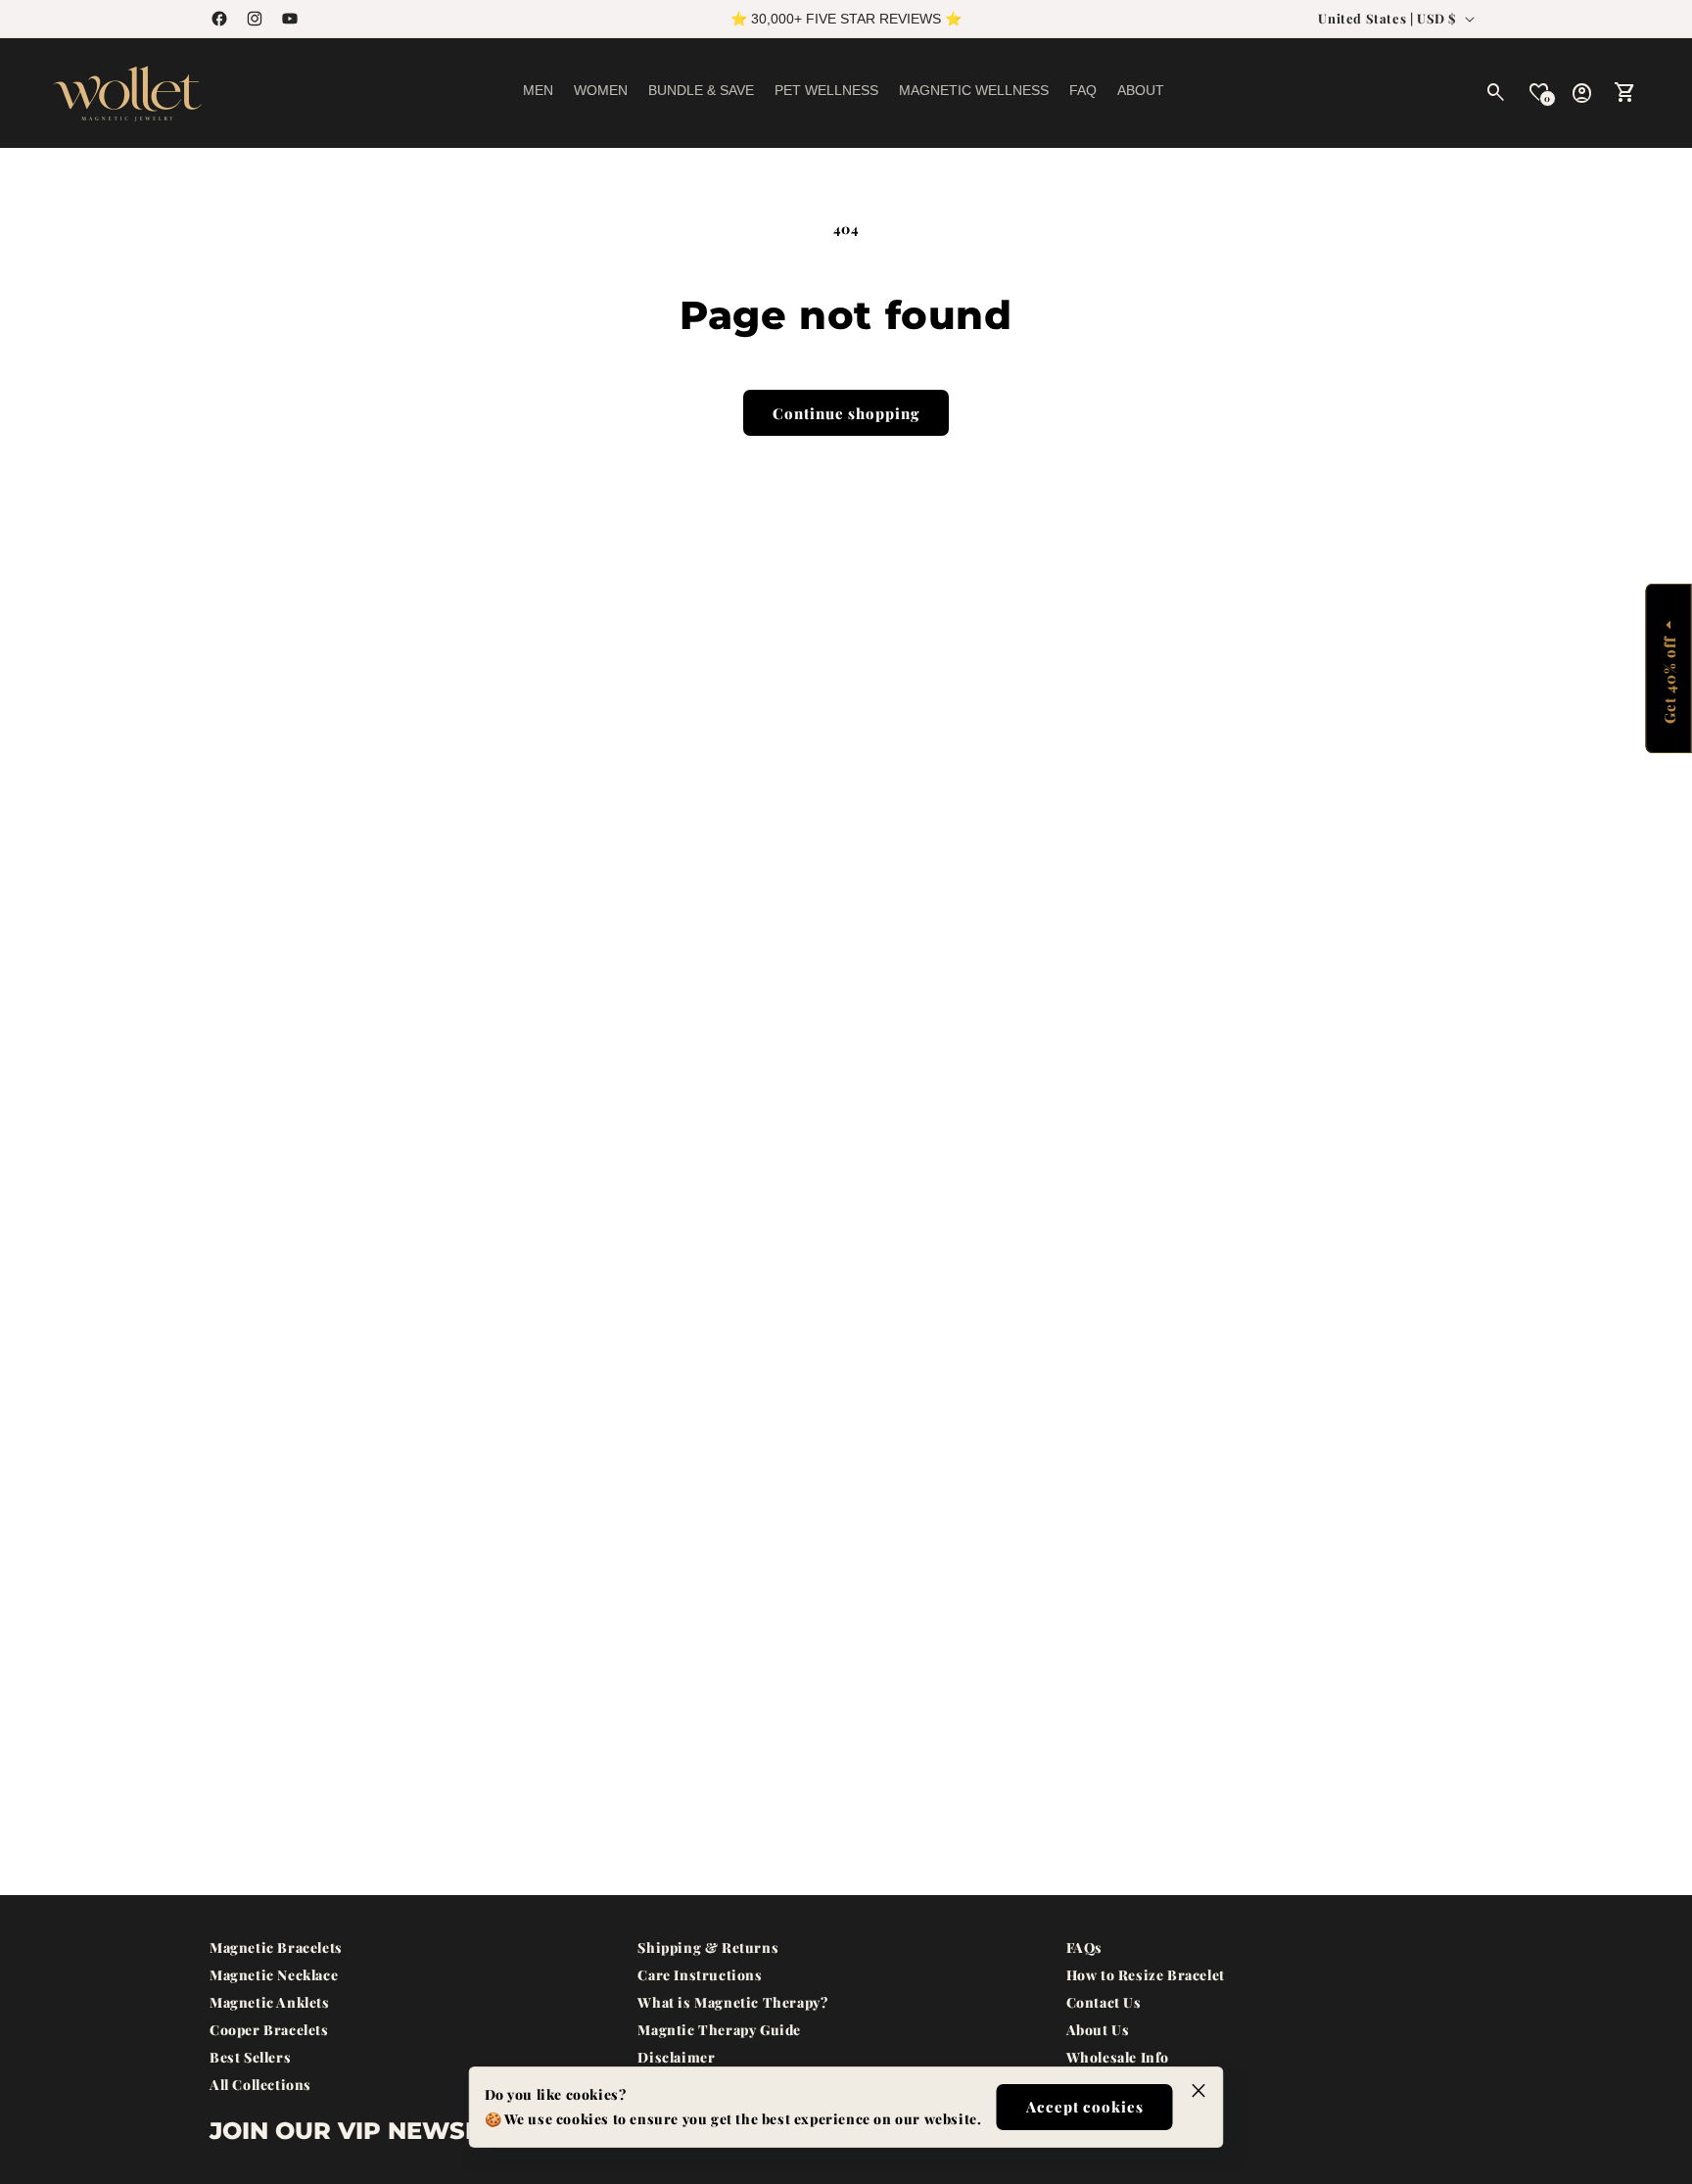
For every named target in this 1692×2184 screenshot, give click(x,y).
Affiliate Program (1128, 2085)
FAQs (1084, 1947)
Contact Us (1104, 2002)
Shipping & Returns (708, 1947)
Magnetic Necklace (274, 1975)
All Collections (260, 2085)
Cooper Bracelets (269, 2030)
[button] (538, 94)
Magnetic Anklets (270, 2002)
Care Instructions (700, 1975)
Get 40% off (1668, 680)
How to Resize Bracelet (1146, 1975)
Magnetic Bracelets (276, 1947)
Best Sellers (250, 2057)
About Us (1098, 2030)
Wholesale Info (1118, 2057)
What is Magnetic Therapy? (732, 2002)
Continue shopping (846, 413)
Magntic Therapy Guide (719, 2030)
